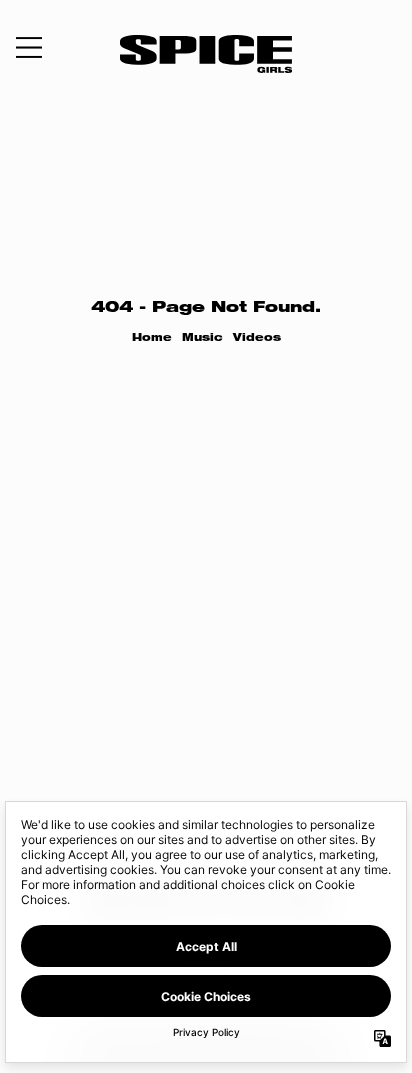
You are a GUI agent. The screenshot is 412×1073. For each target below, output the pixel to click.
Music (202, 339)
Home (152, 339)
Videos (257, 339)
